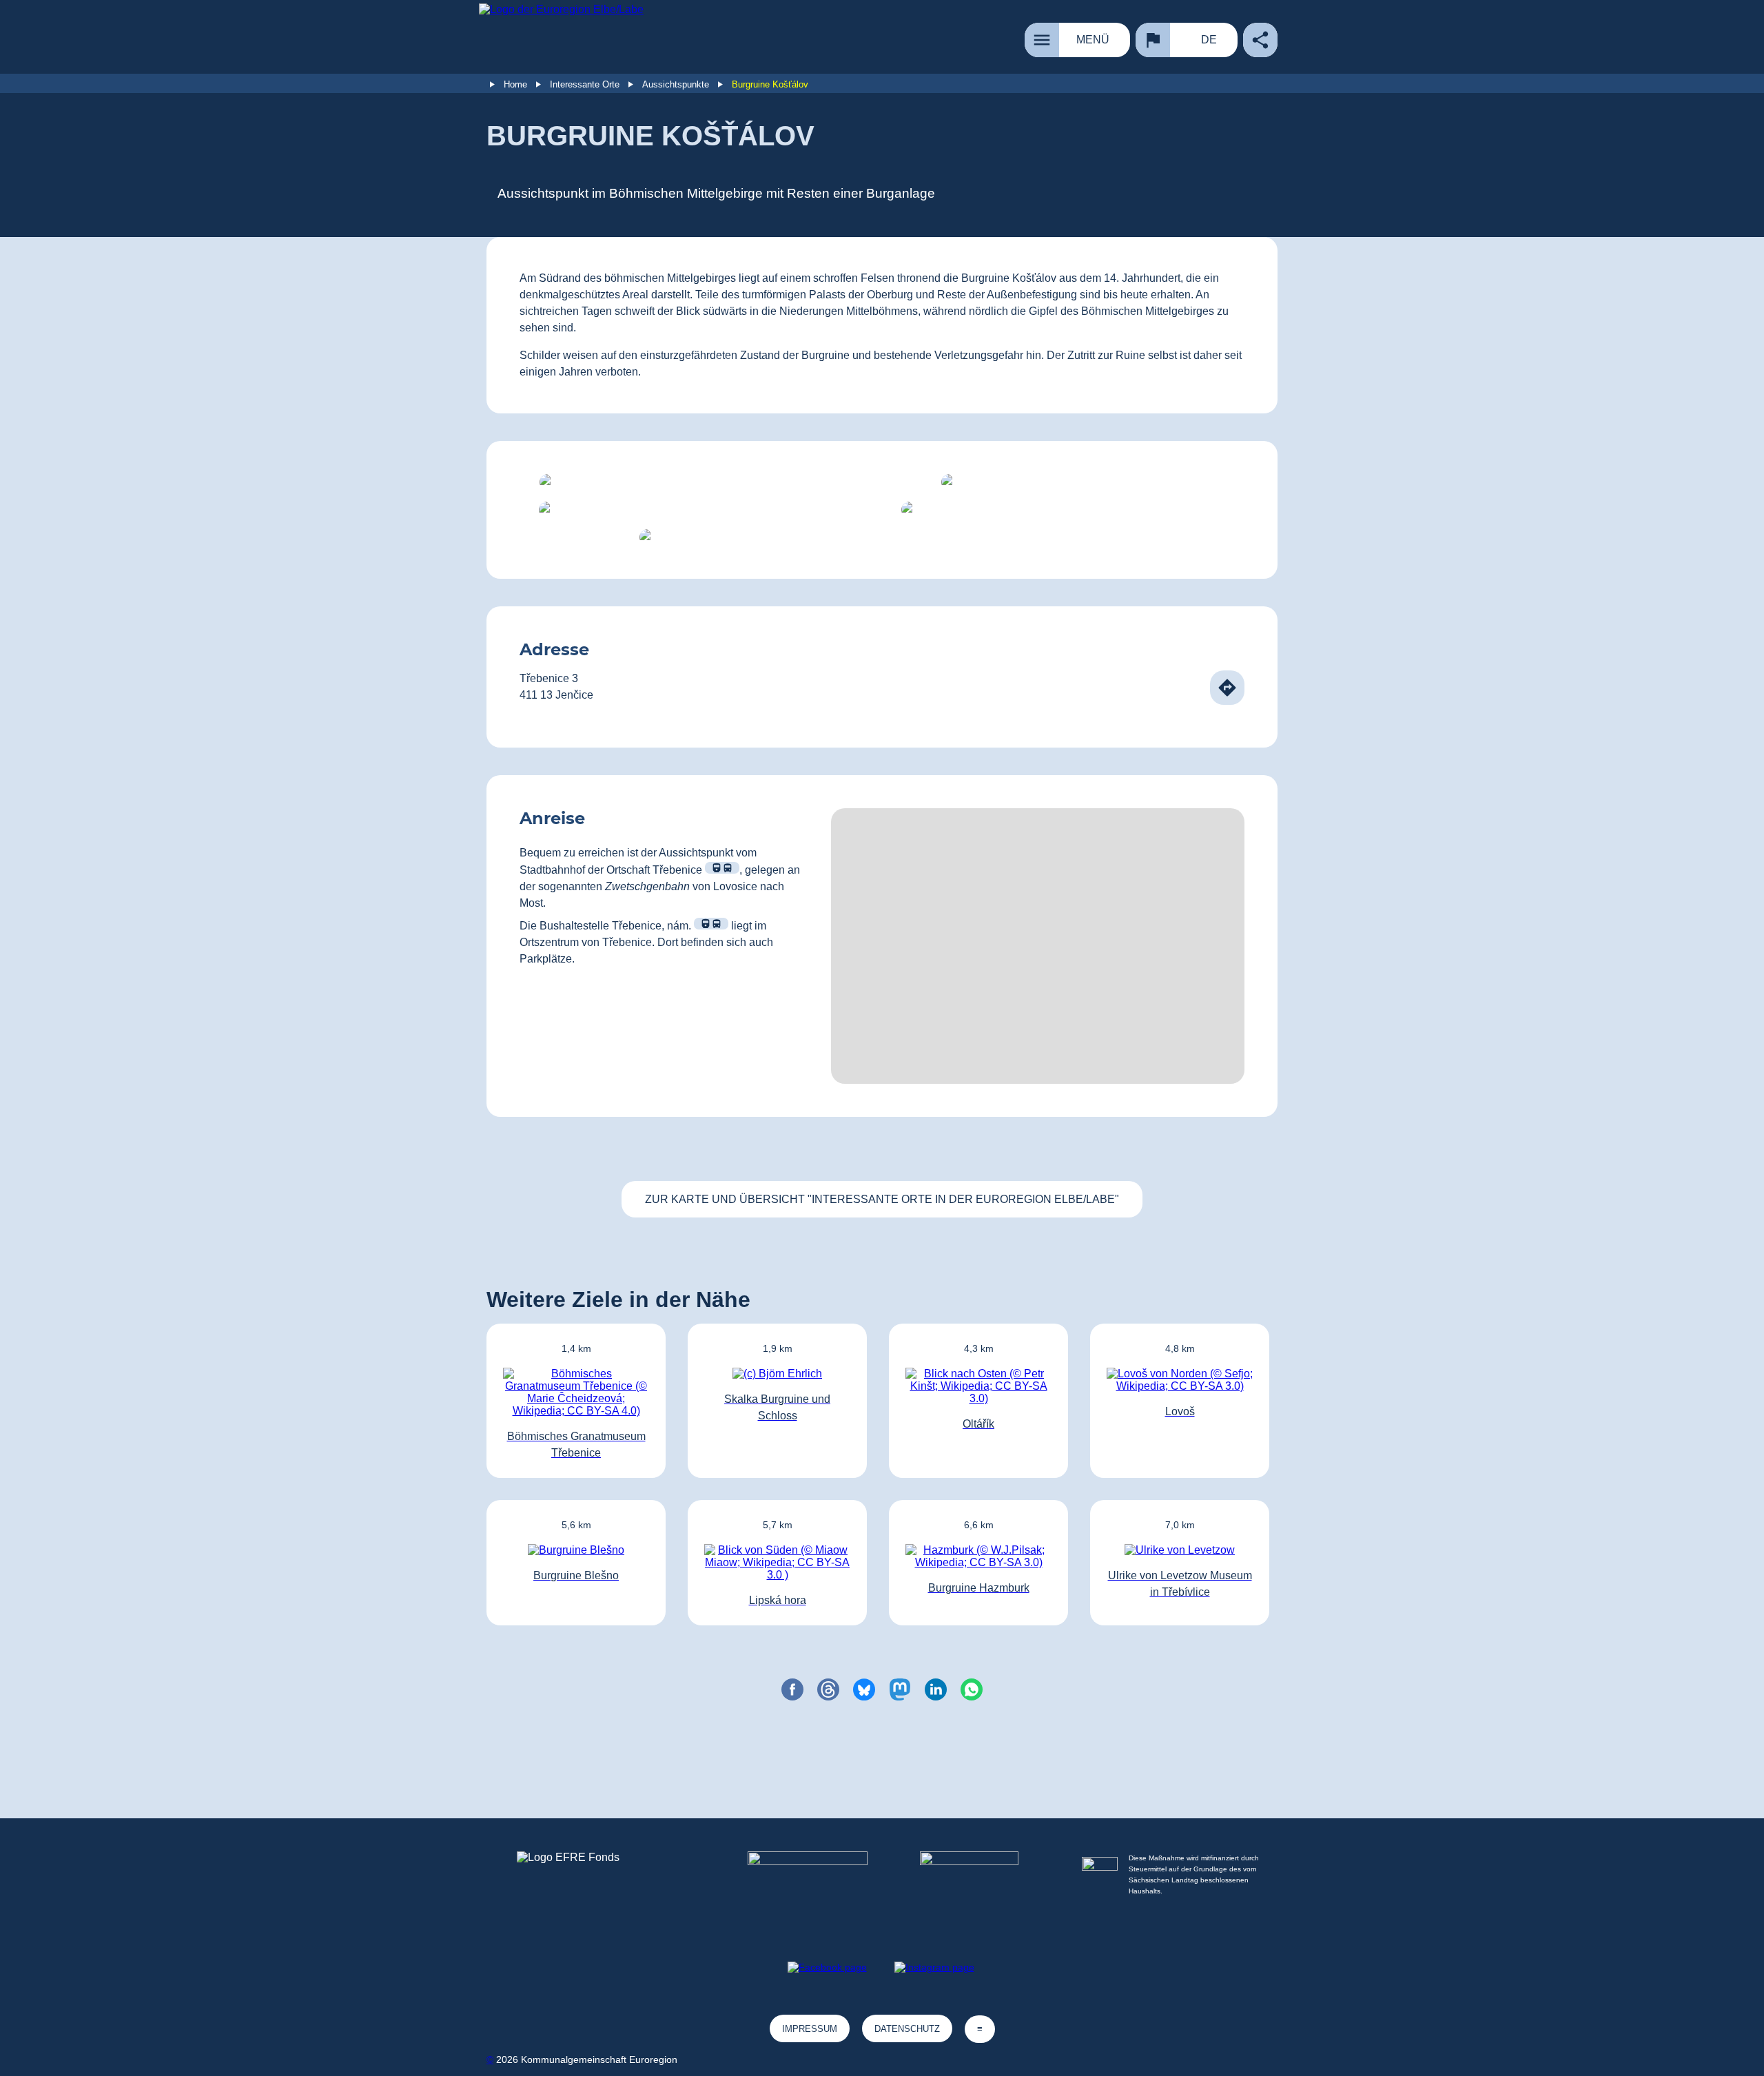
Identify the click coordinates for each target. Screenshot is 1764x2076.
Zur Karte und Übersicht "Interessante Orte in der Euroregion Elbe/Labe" (882, 1199)
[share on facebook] (792, 1689)
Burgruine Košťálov (770, 84)
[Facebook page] (827, 1967)
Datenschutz (907, 2029)
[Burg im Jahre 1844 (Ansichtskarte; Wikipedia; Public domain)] (695, 510)
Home (515, 84)
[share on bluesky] (864, 1689)
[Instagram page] (934, 1967)
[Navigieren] (1227, 688)
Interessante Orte (585, 84)
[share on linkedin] (936, 1689)
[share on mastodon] (900, 1689)
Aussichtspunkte (676, 84)
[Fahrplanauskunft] (722, 868)
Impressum (810, 2029)
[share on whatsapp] (972, 1689)
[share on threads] (828, 1689)
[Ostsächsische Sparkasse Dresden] (980, 1887)
